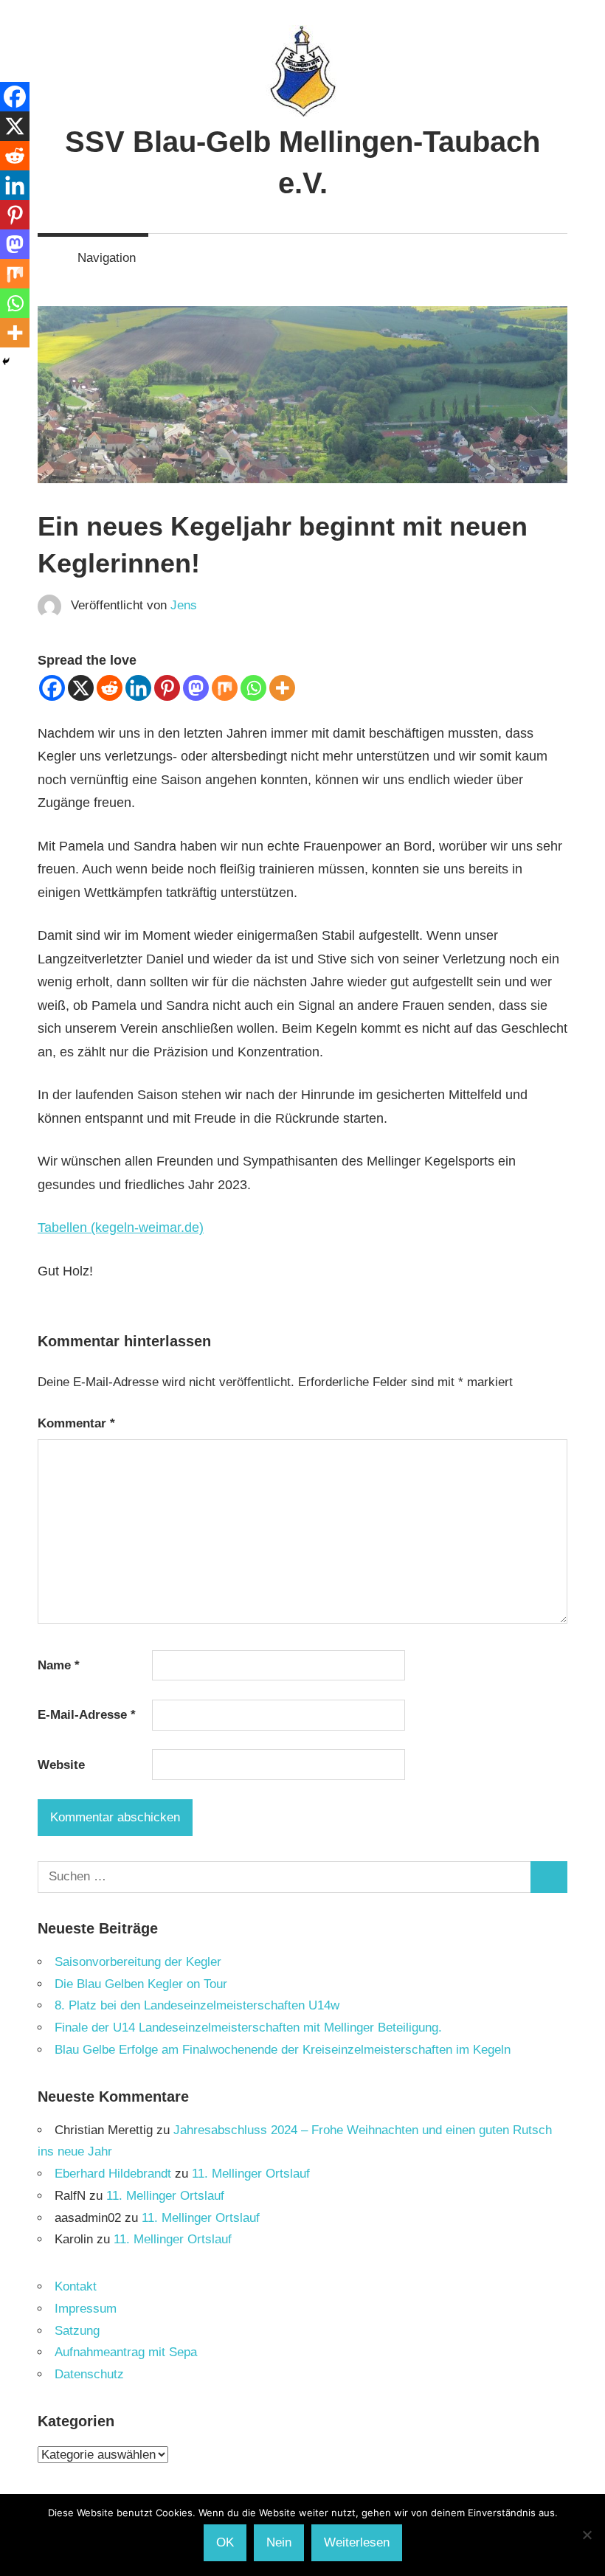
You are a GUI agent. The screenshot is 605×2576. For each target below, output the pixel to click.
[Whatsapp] (253, 688)
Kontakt (76, 2286)
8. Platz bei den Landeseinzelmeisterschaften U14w (197, 2005)
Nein (279, 2542)
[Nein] (587, 2535)
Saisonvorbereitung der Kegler (138, 1962)
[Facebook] (52, 688)
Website (61, 1765)
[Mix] (225, 688)
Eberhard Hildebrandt (113, 2174)
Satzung (77, 2331)
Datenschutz (89, 2374)
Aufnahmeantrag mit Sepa (126, 2352)
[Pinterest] (167, 688)
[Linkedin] (138, 688)
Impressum (86, 2309)
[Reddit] (110, 688)
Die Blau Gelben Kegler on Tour (141, 1984)
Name (59, 1665)
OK (225, 2542)
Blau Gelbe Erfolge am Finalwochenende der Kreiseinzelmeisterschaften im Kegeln (283, 2050)
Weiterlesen (357, 2542)
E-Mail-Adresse (87, 1715)
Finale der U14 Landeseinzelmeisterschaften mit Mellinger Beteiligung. (248, 2028)
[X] (81, 688)
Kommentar (76, 1423)
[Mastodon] (196, 688)
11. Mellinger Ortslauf (251, 2174)
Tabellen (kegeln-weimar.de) (121, 1228)
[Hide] (6, 361)
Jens (184, 605)
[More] (282, 688)
